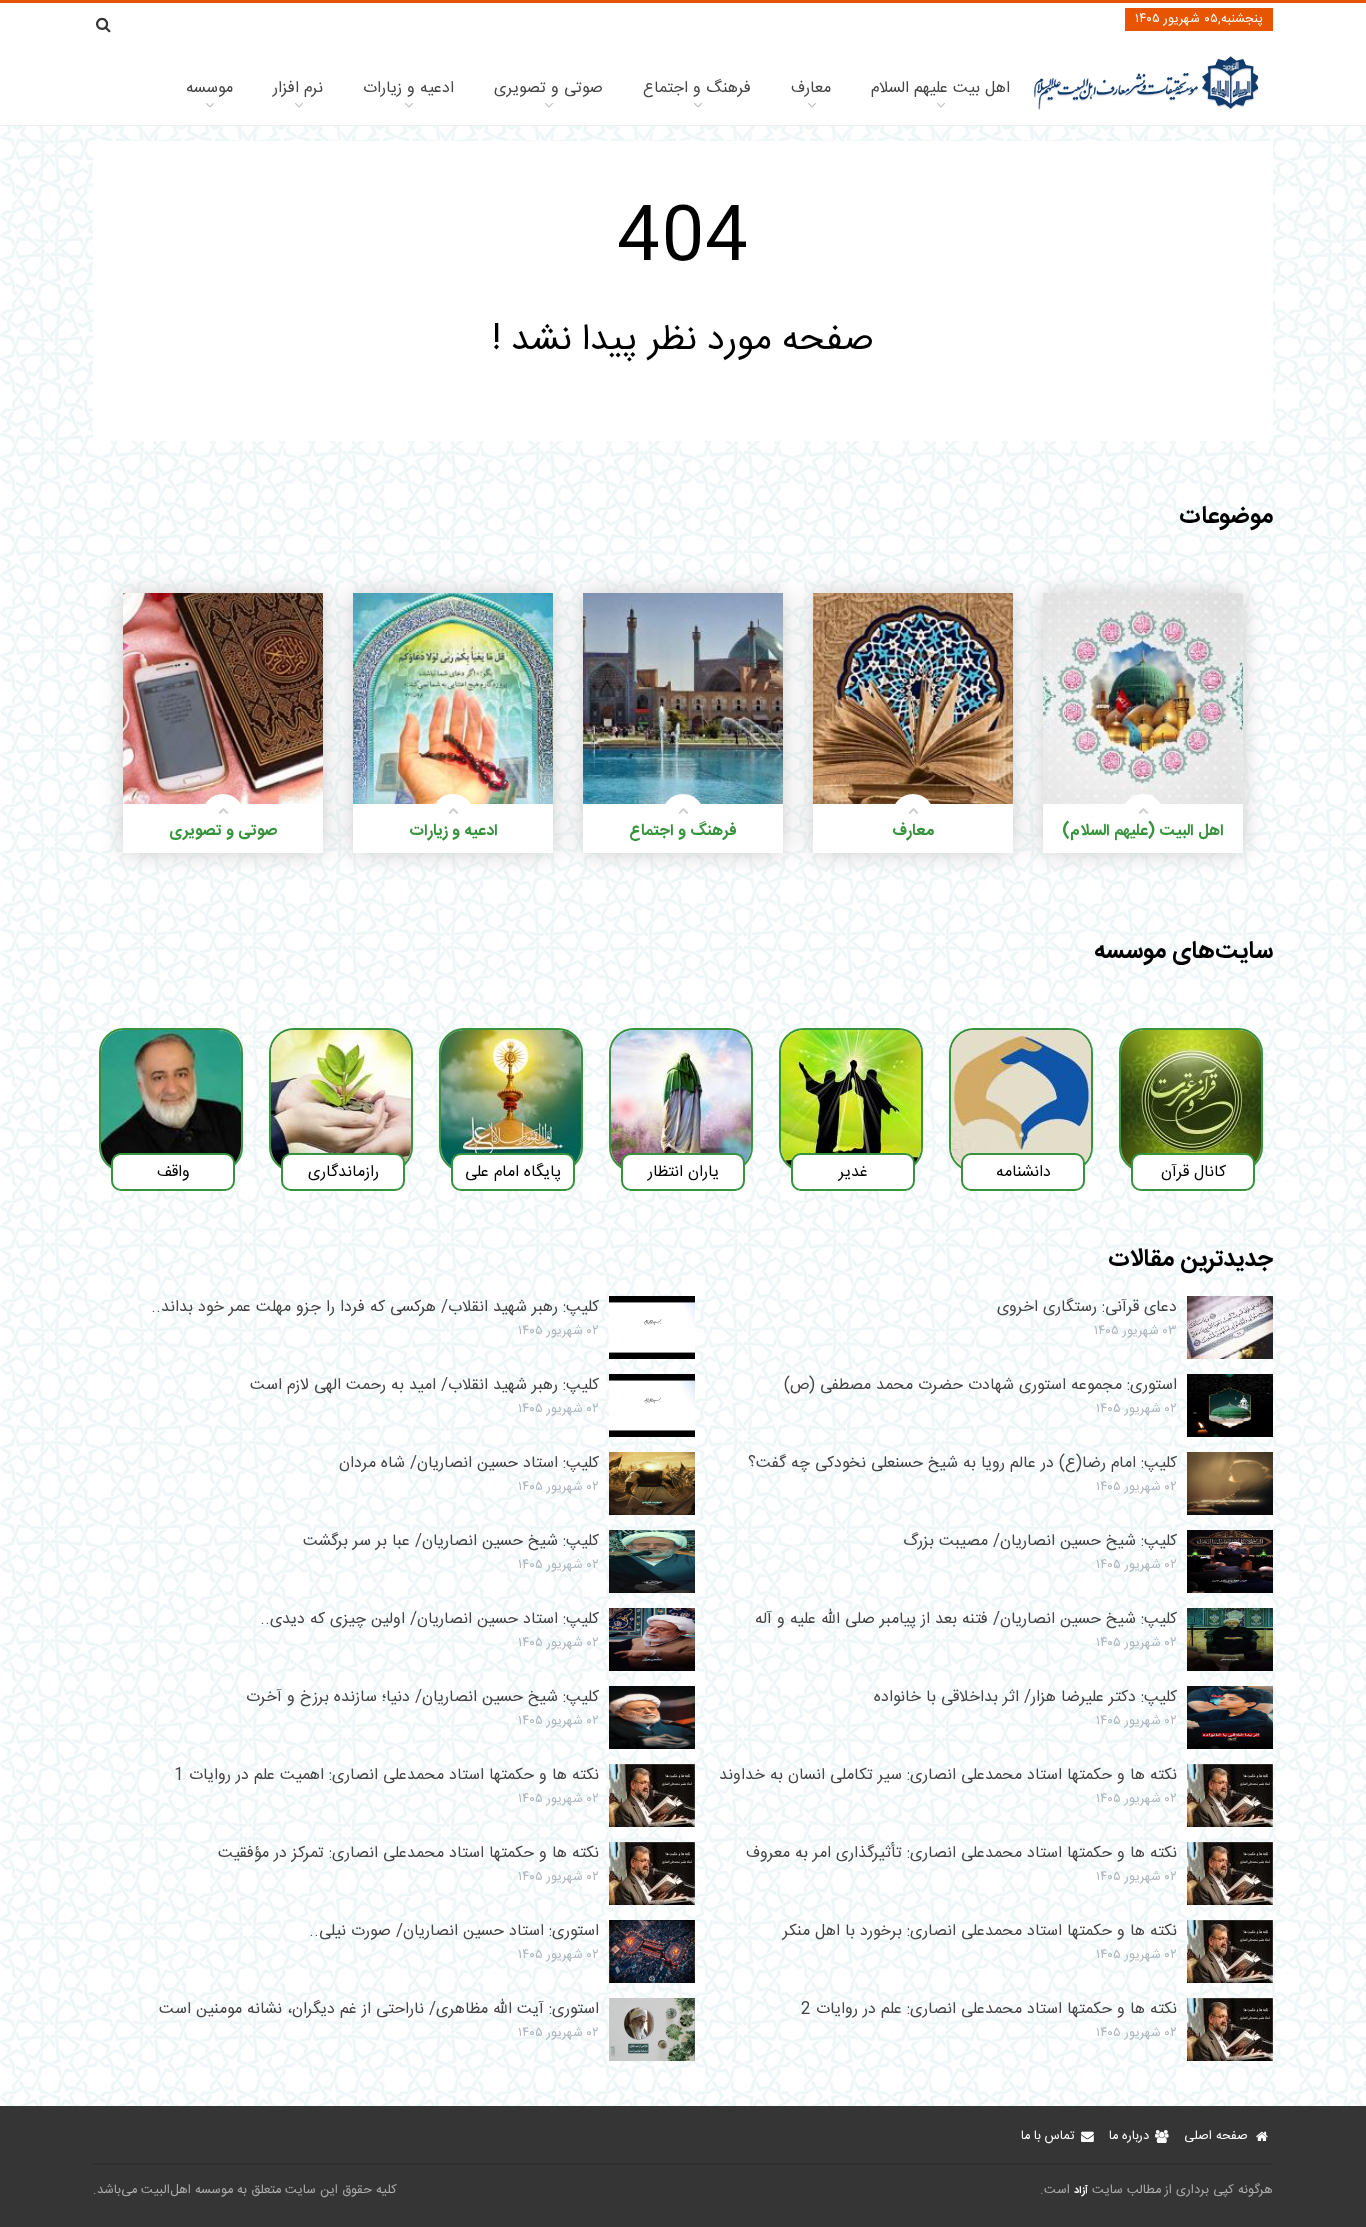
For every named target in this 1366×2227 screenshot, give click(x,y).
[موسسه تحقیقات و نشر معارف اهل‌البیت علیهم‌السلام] (1146, 107)
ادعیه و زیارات (408, 88)
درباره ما (1129, 2136)
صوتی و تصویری (548, 88)
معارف (811, 88)
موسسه (209, 88)
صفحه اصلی (1216, 2136)
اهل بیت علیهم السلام (940, 88)
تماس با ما (1047, 2136)
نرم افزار (298, 88)
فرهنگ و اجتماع (697, 88)
